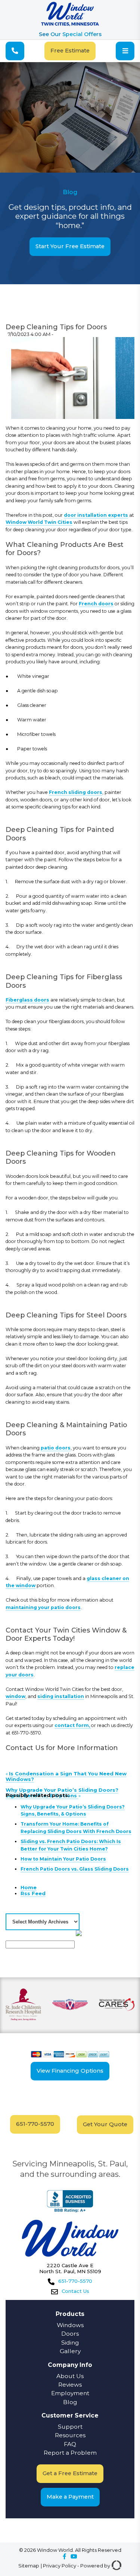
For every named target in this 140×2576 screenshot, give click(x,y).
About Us (70, 2376)
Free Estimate (70, 51)
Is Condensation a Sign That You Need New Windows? (66, 1776)
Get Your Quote (105, 2124)
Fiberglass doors (27, 1000)
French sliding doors (76, 792)
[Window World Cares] (117, 2005)
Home (29, 1887)
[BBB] (70, 2202)
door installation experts (96, 515)
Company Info (70, 2365)
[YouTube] (74, 2557)
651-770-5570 (35, 2124)
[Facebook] (65, 2557)
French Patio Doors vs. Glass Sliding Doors (75, 1869)
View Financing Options (70, 2071)
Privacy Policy (60, 2566)
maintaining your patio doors (43, 1607)
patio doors (56, 1448)
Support (70, 2427)
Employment (70, 2393)
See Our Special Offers (70, 34)
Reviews (70, 2385)
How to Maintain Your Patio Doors (63, 1859)
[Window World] (70, 24)
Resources (70, 2435)
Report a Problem (70, 2453)
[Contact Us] (15, 51)
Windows (70, 2325)
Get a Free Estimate (70, 2473)
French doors (96, 604)
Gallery (70, 2351)
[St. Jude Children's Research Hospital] (23, 2005)
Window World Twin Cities (39, 522)
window (15, 1696)
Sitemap (29, 2566)
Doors (70, 2334)
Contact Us (75, 2291)
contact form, (73, 1725)
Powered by (95, 2566)
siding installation (61, 1696)
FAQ (70, 2444)
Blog (70, 2402)
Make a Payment (70, 2497)
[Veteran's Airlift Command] (70, 2005)
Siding (70, 2343)
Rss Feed (33, 1893)
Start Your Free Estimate (70, 246)
